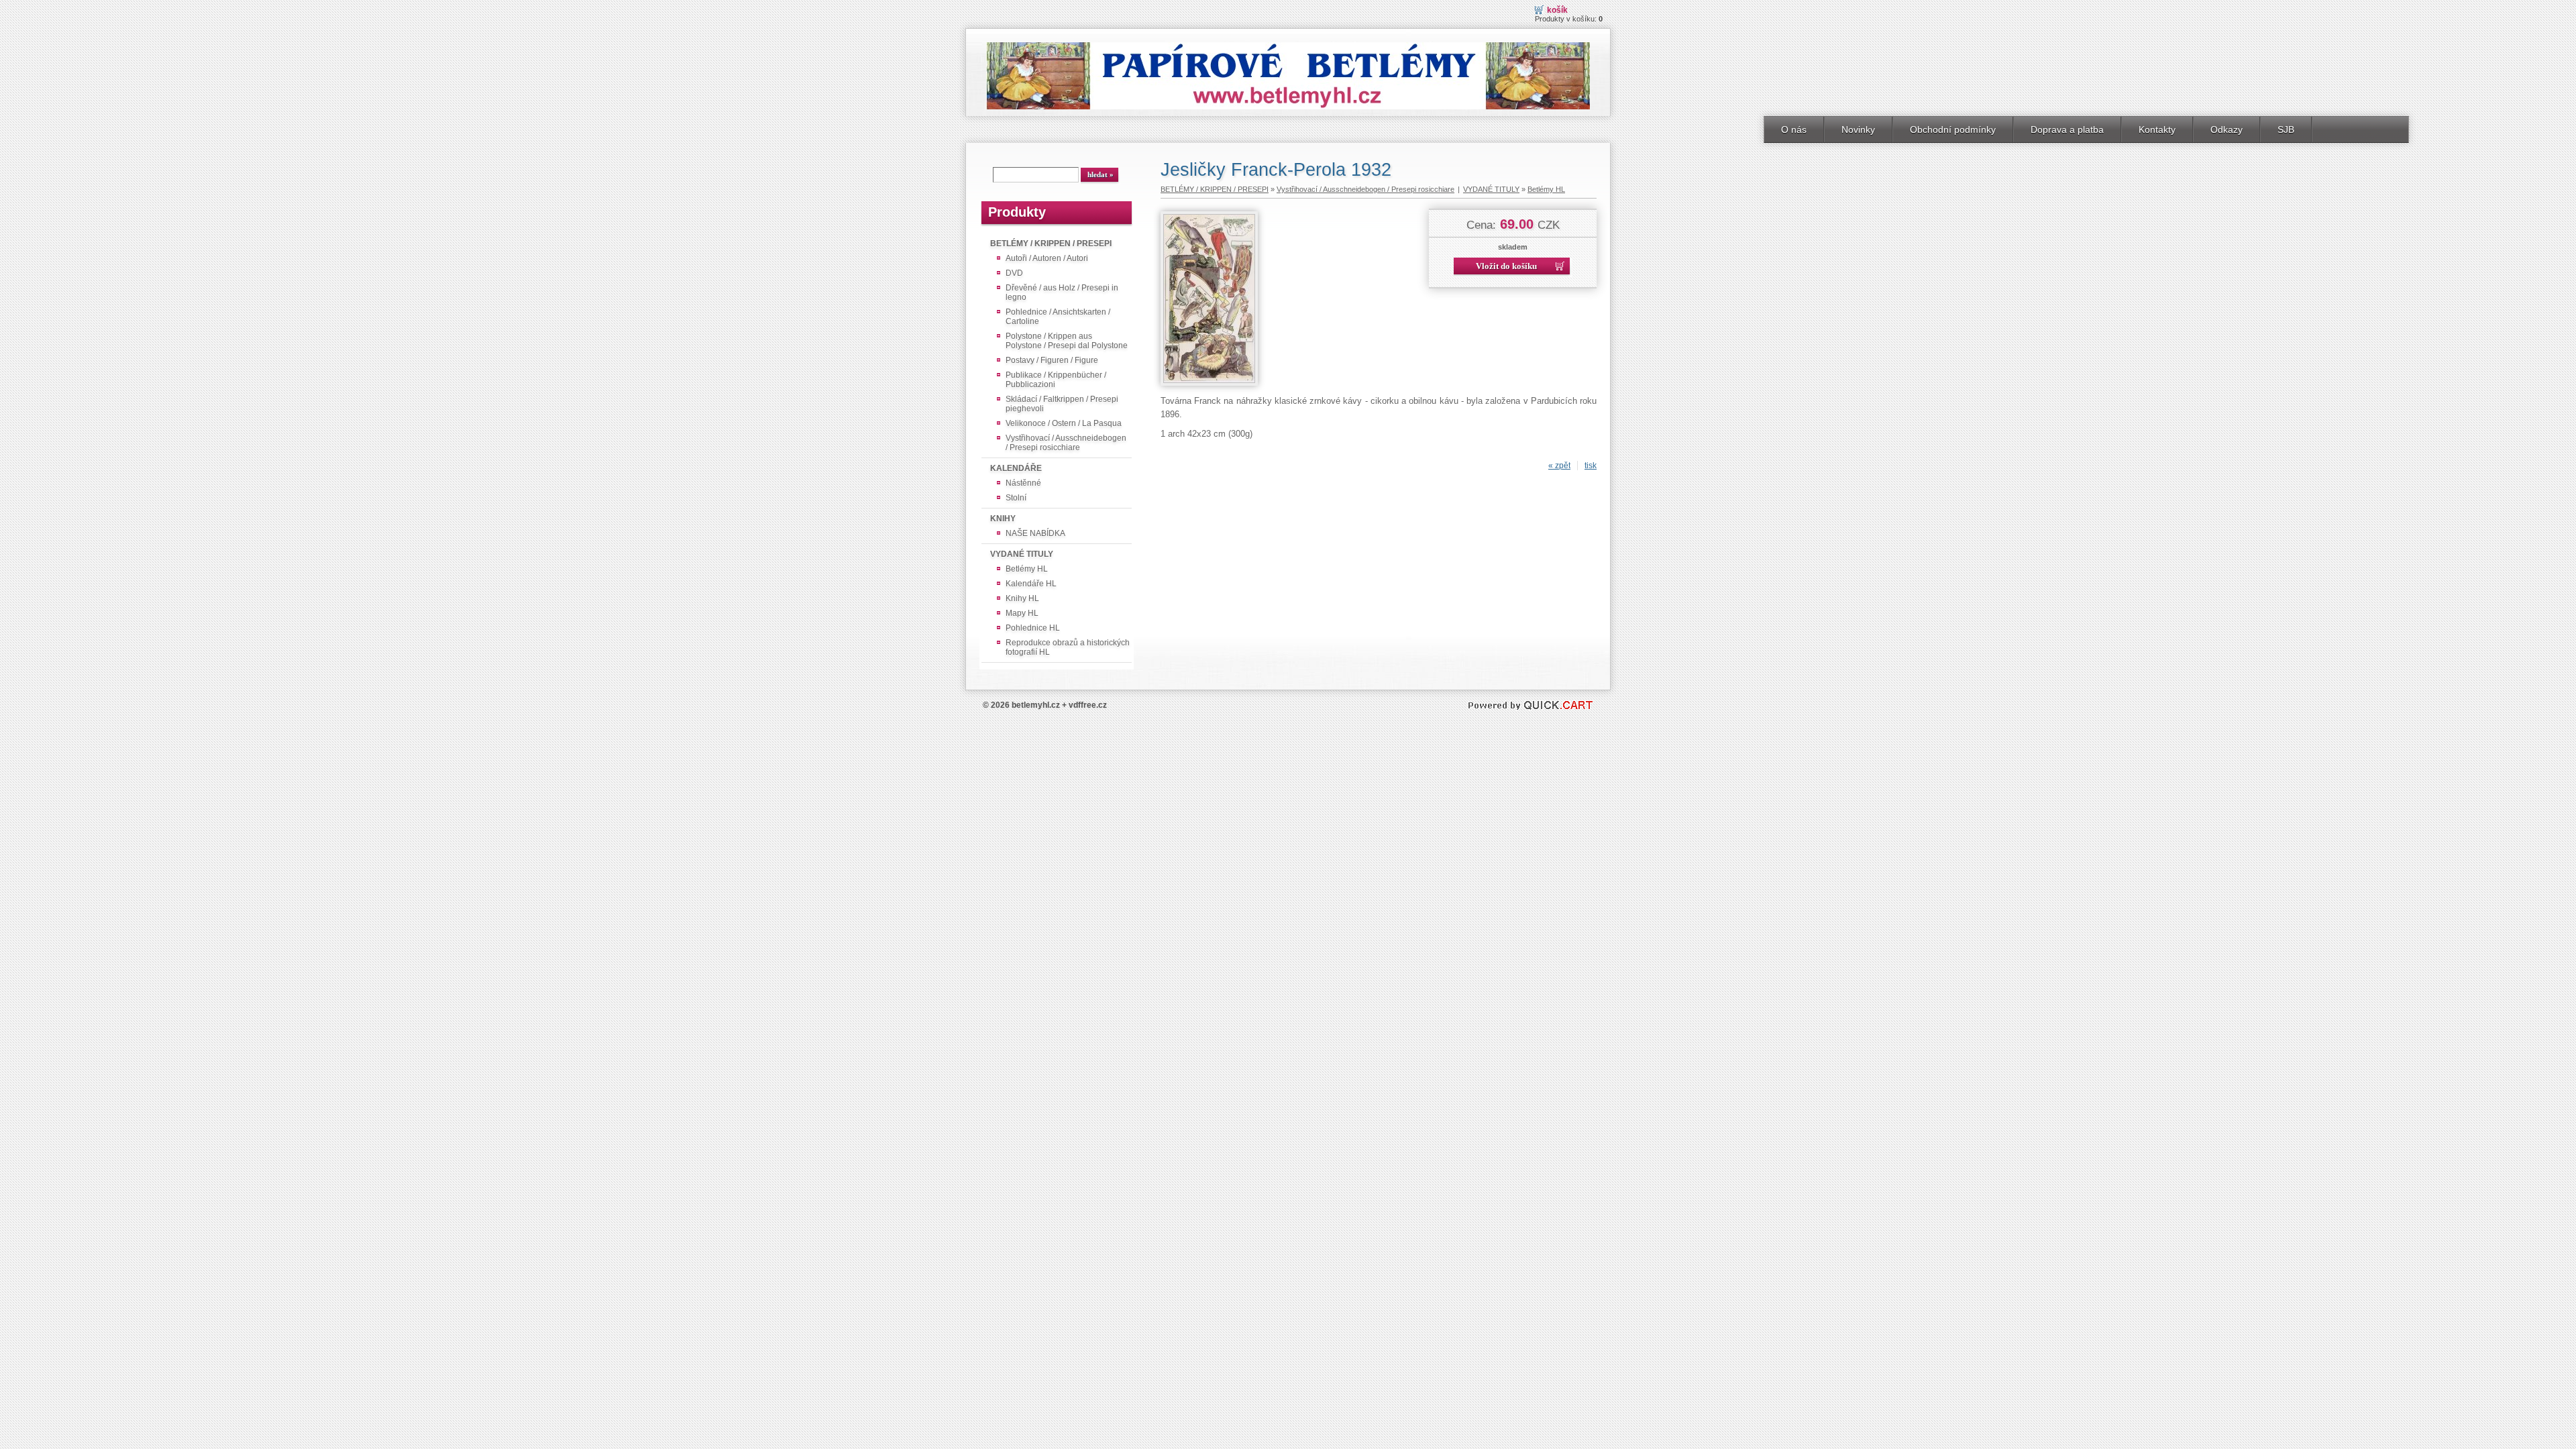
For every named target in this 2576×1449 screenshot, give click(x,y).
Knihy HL (1022, 598)
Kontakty (2157, 129)
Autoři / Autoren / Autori (1047, 258)
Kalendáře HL (1031, 584)
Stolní (1016, 498)
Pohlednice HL (1033, 628)
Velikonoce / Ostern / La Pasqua (1064, 423)
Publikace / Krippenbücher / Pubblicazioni (1056, 380)
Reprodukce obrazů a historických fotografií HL (1068, 647)
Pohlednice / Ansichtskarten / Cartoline (1058, 317)
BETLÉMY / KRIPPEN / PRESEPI (1051, 244)
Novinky (1858, 129)
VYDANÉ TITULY (1022, 554)
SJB (2286, 129)
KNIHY (1003, 519)
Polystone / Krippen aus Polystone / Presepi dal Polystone (1067, 341)
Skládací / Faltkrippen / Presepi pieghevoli (1062, 404)
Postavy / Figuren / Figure (1052, 360)
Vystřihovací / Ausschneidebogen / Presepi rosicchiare (1066, 443)
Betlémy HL (1027, 569)
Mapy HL (1022, 613)
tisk (1591, 466)
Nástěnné (1023, 483)
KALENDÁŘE (1016, 468)
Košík (1557, 10)
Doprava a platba (2067, 129)
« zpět (1559, 466)
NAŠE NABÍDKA (1035, 533)
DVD (1014, 273)
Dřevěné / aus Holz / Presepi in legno (1062, 292)
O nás (1794, 129)
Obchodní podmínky (1953, 129)
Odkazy (2226, 129)
